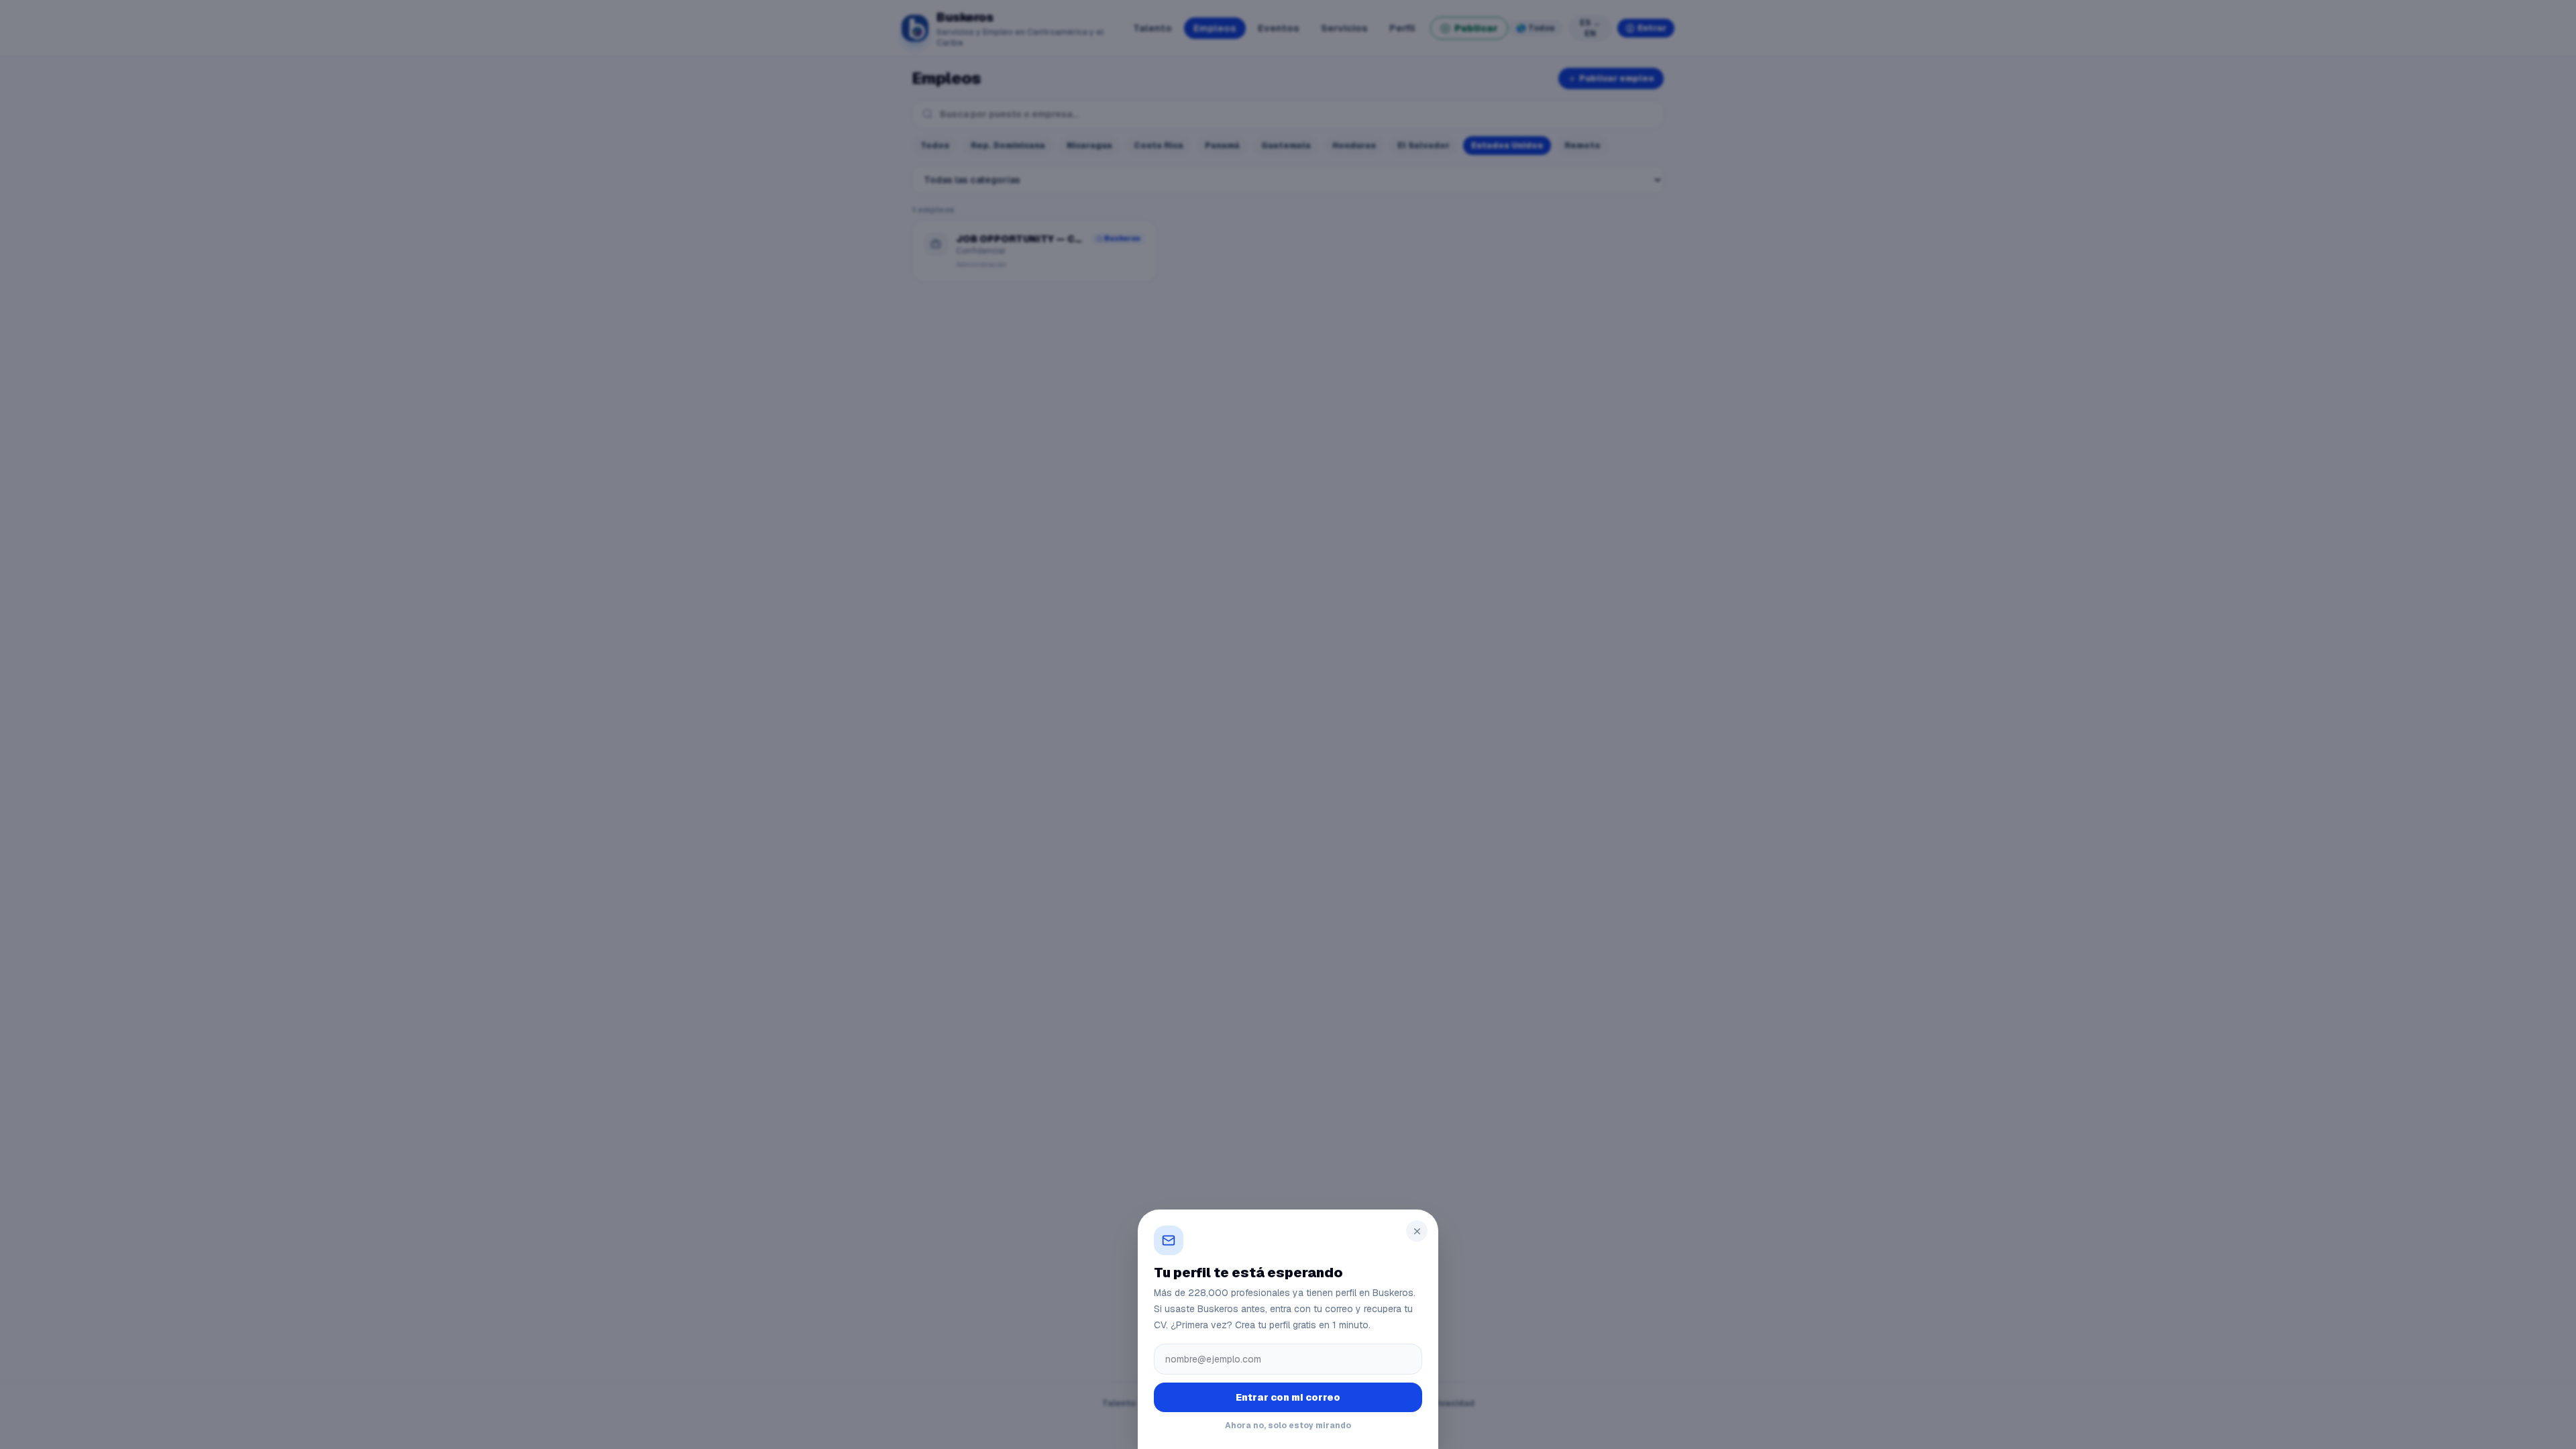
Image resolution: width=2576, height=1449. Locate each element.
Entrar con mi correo (1288, 1397)
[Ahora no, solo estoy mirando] (1288, 724)
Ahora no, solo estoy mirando (1288, 1426)
